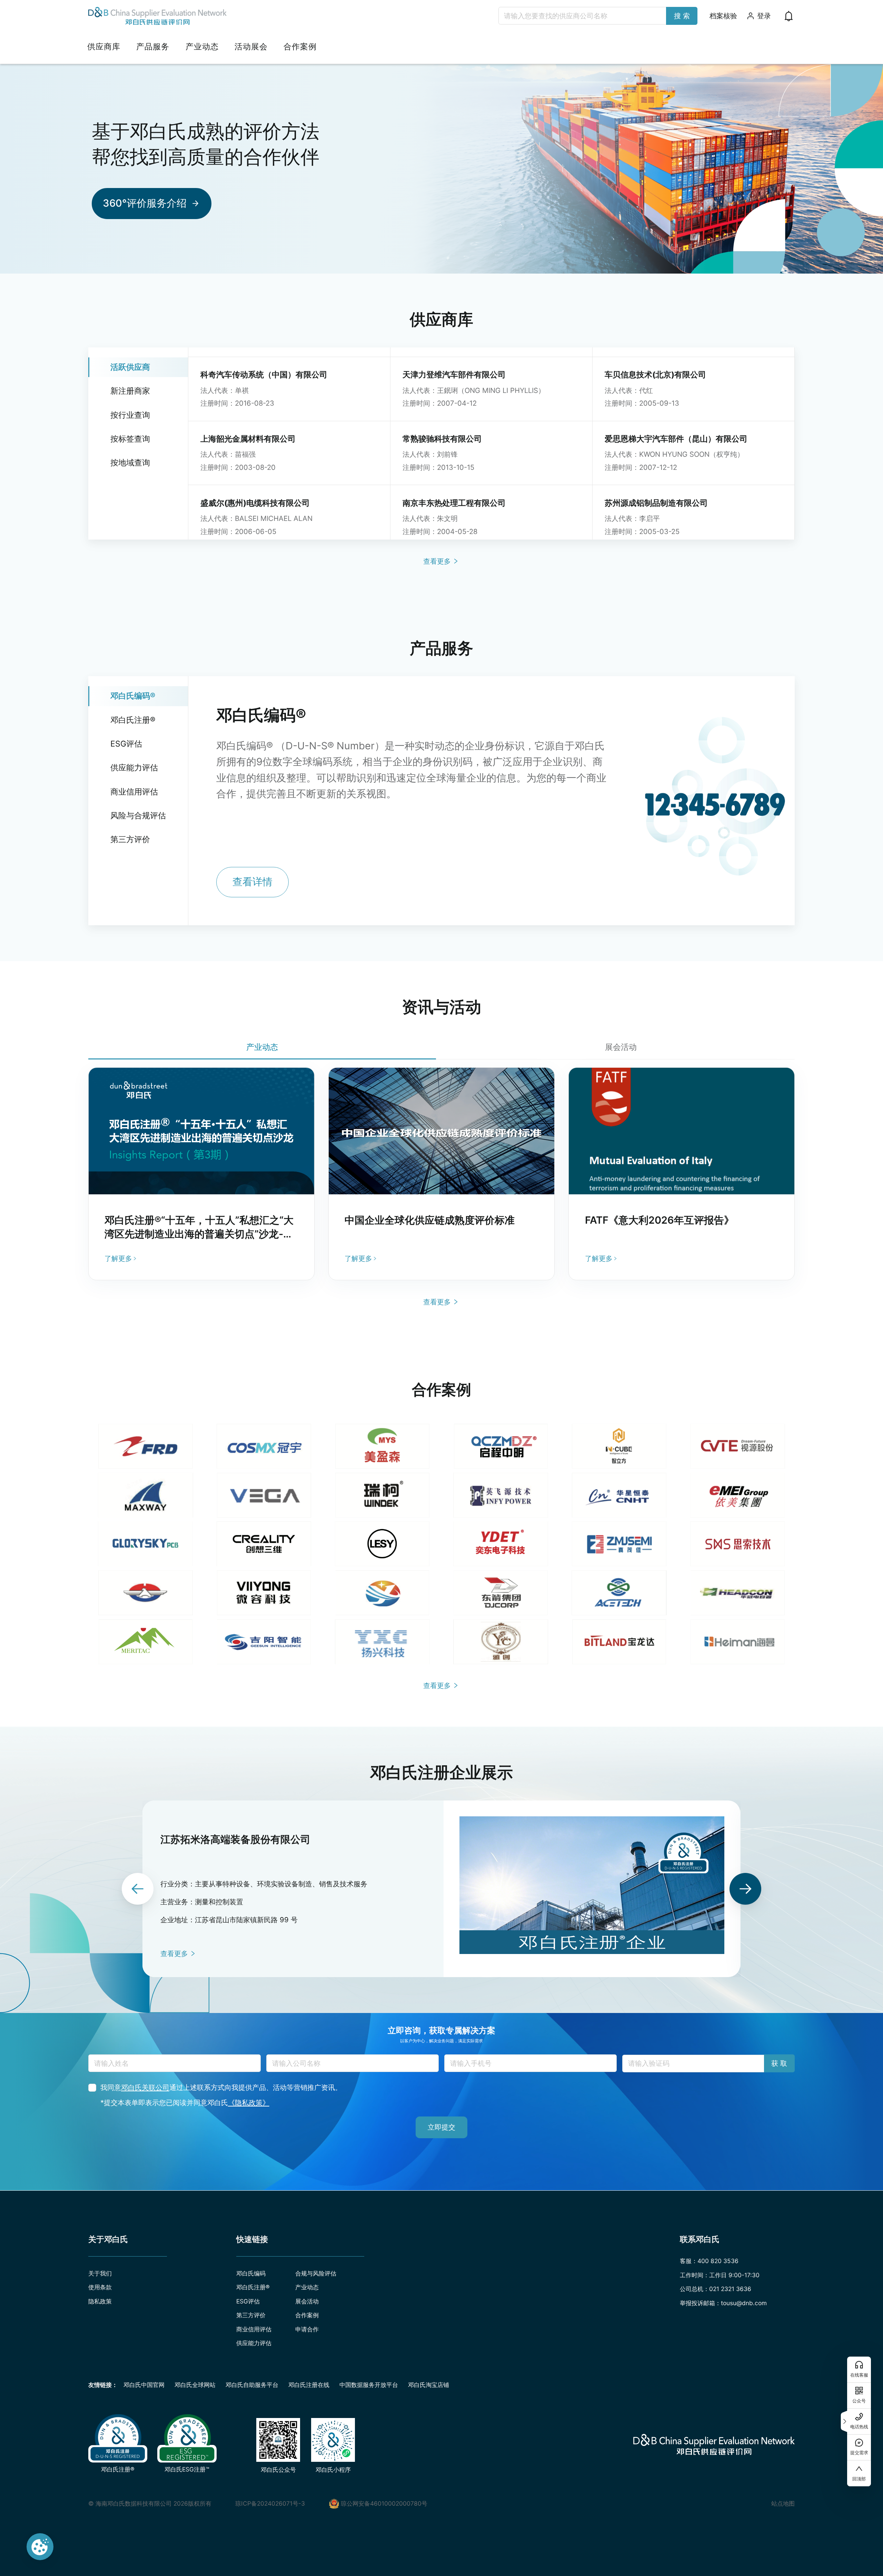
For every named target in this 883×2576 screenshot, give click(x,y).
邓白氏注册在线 (309, 2385)
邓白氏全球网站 (195, 2385)
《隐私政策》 (249, 2103)
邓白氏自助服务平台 (252, 2385)
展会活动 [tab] (621, 1047)
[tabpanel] (441, 1174)
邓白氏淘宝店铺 (429, 2385)
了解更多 (118, 1258)
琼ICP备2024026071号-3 (270, 2503)
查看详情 (252, 882)
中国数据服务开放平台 (369, 2385)
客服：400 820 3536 (709, 2261)
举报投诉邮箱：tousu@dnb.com (723, 2303)
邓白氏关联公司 (145, 2087)
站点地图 (783, 2503)
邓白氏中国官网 (144, 2385)
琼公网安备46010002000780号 (384, 2503)
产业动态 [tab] (262, 1047)
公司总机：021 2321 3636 (716, 2289)
